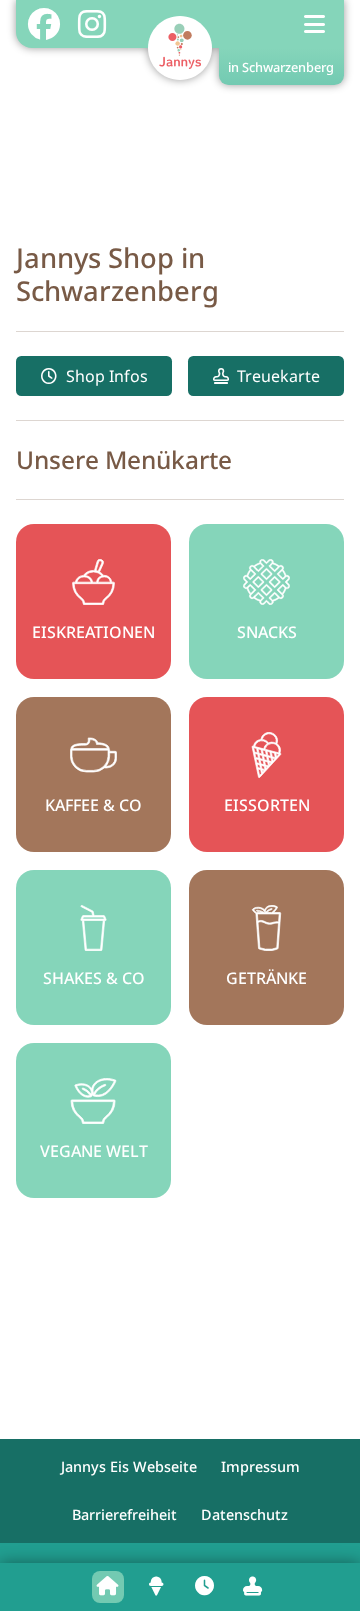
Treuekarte (278, 376)
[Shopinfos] (204, 1587)
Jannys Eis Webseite (129, 1466)
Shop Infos (107, 376)
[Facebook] (43, 24)
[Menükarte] (156, 1587)
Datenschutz (244, 1514)
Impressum (260, 1466)
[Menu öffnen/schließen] (315, 24)
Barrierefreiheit (124, 1514)
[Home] (108, 1587)
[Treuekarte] (252, 1587)
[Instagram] (91, 24)
